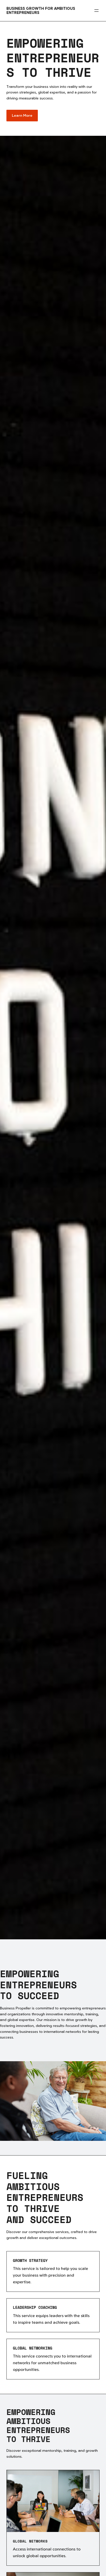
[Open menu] (96, 11)
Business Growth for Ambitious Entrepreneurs (41, 10)
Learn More (22, 115)
